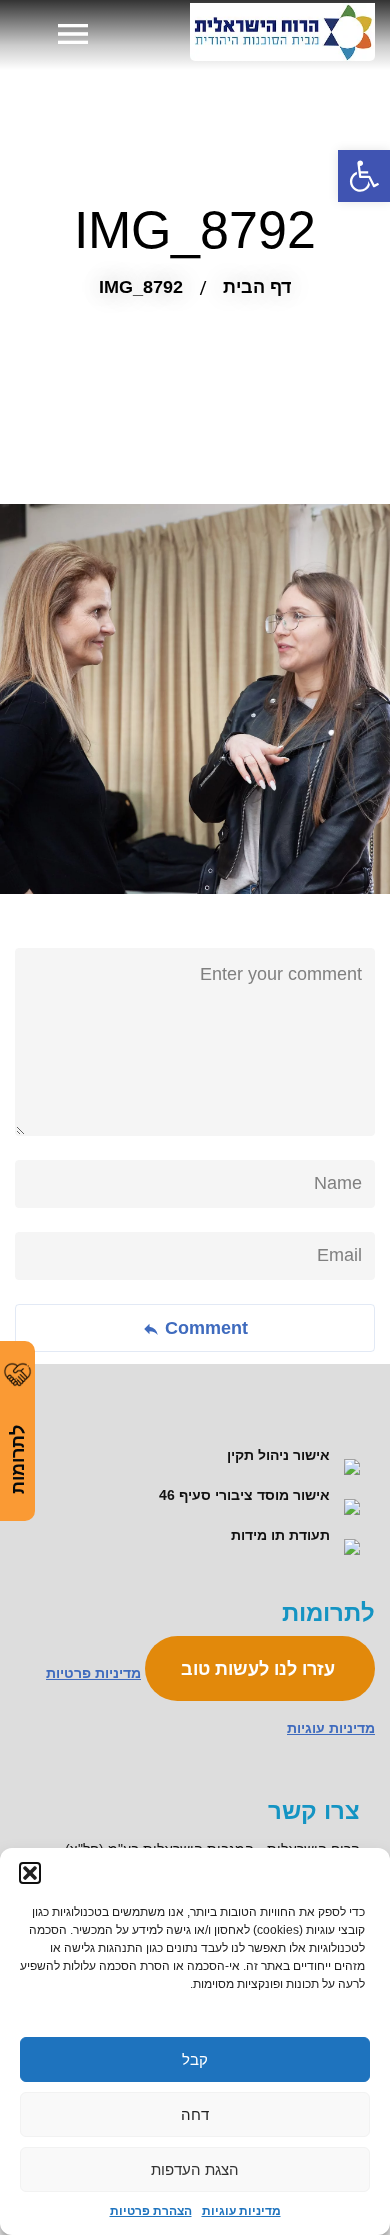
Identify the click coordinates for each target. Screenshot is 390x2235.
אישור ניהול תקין (280, 1455)
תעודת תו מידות (282, 1535)
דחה (195, 2114)
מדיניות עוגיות (241, 2211)
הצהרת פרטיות (151, 2211)
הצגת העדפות (195, 2169)
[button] (30, 1873)
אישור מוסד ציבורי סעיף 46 (246, 1495)
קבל (195, 2059)
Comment (204, 1328)
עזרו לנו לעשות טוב (260, 1669)
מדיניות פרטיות (93, 1673)
